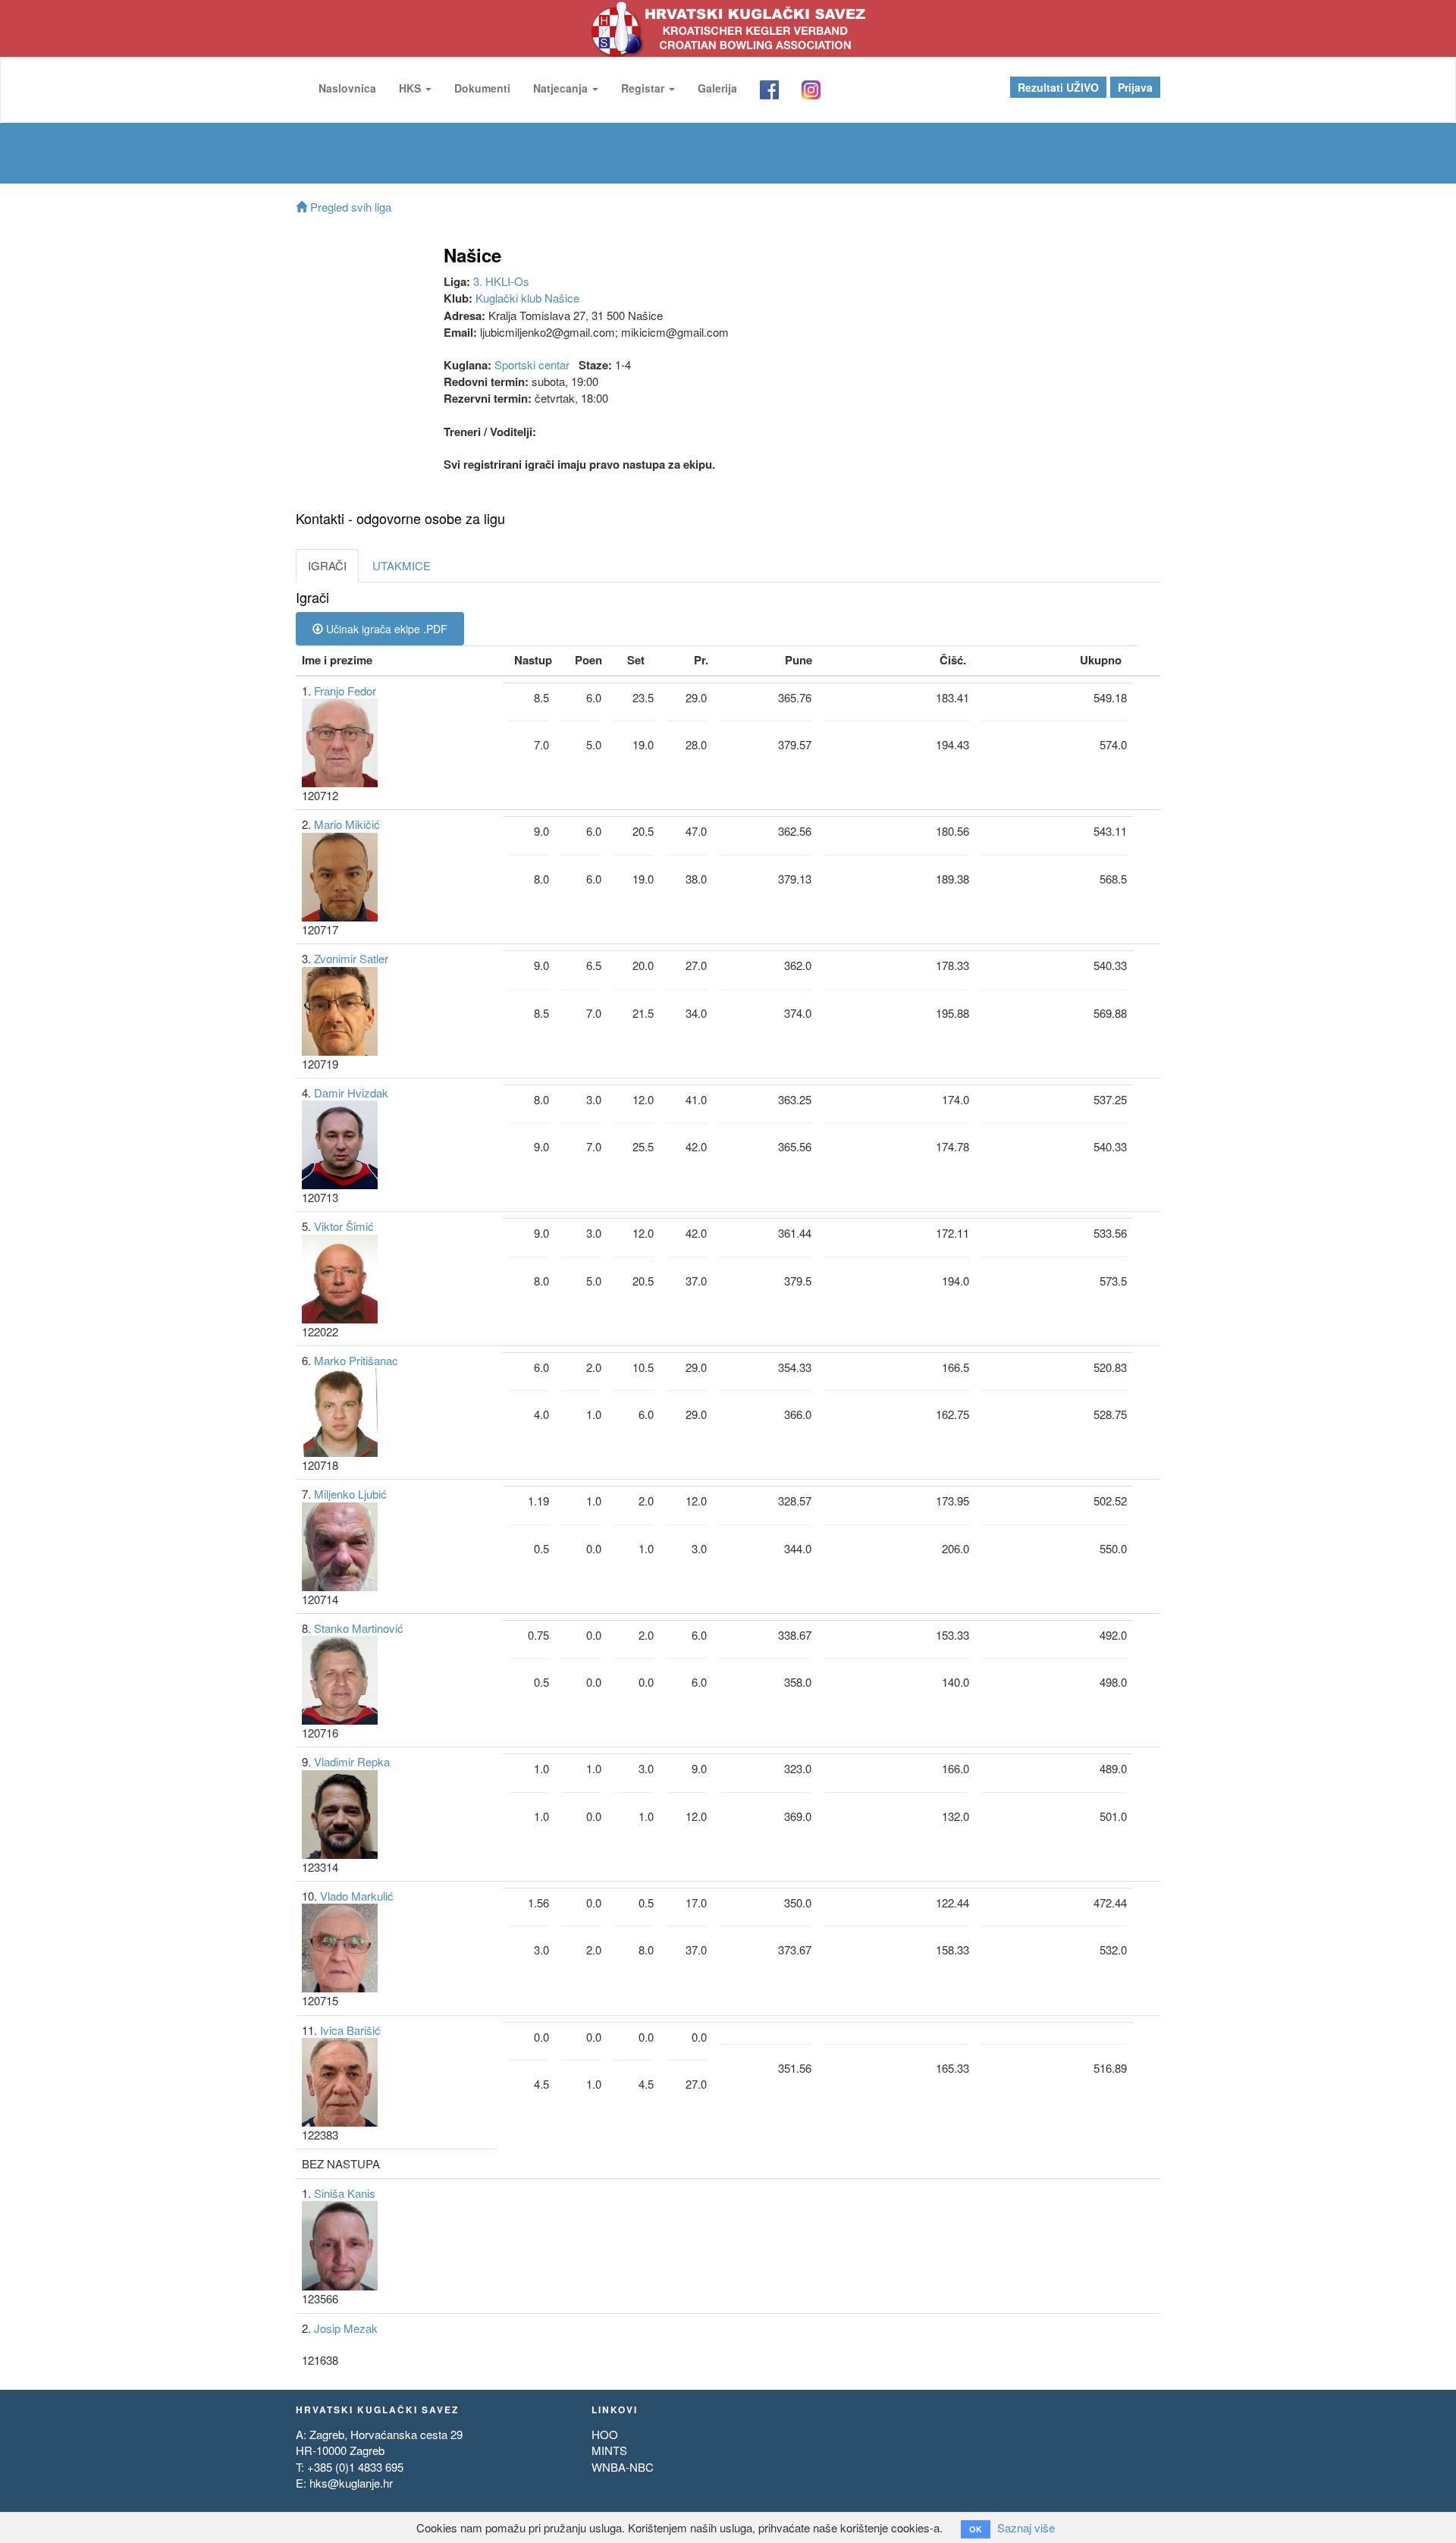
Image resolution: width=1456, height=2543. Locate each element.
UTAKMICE (402, 565)
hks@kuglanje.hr (351, 2483)
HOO (605, 2434)
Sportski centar (532, 364)
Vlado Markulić (357, 1896)
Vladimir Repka (352, 1761)
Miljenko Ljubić (350, 1494)
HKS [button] (411, 88)
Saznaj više (1026, 2527)
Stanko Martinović (359, 1628)
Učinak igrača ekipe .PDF (385, 629)
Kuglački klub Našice (527, 298)
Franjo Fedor (345, 691)
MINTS (609, 2450)
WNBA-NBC (623, 2467)
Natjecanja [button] (562, 88)
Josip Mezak (346, 2328)
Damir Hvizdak (351, 1093)
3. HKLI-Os (501, 281)
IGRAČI (327, 565)
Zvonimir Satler (351, 958)
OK (976, 2529)
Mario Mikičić (347, 824)
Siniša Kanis (345, 2193)
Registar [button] (644, 88)
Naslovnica (347, 88)
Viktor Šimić (344, 1226)
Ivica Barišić (350, 2030)
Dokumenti (482, 88)
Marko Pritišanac (356, 1360)
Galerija (717, 88)
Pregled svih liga (349, 207)
